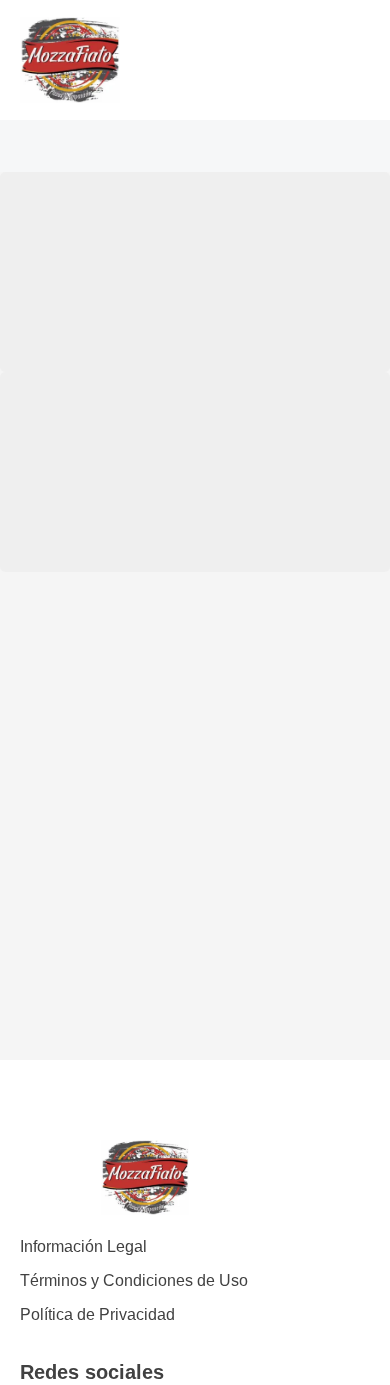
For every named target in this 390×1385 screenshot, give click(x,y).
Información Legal (83, 1246)
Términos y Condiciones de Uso (134, 1280)
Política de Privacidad (97, 1314)
